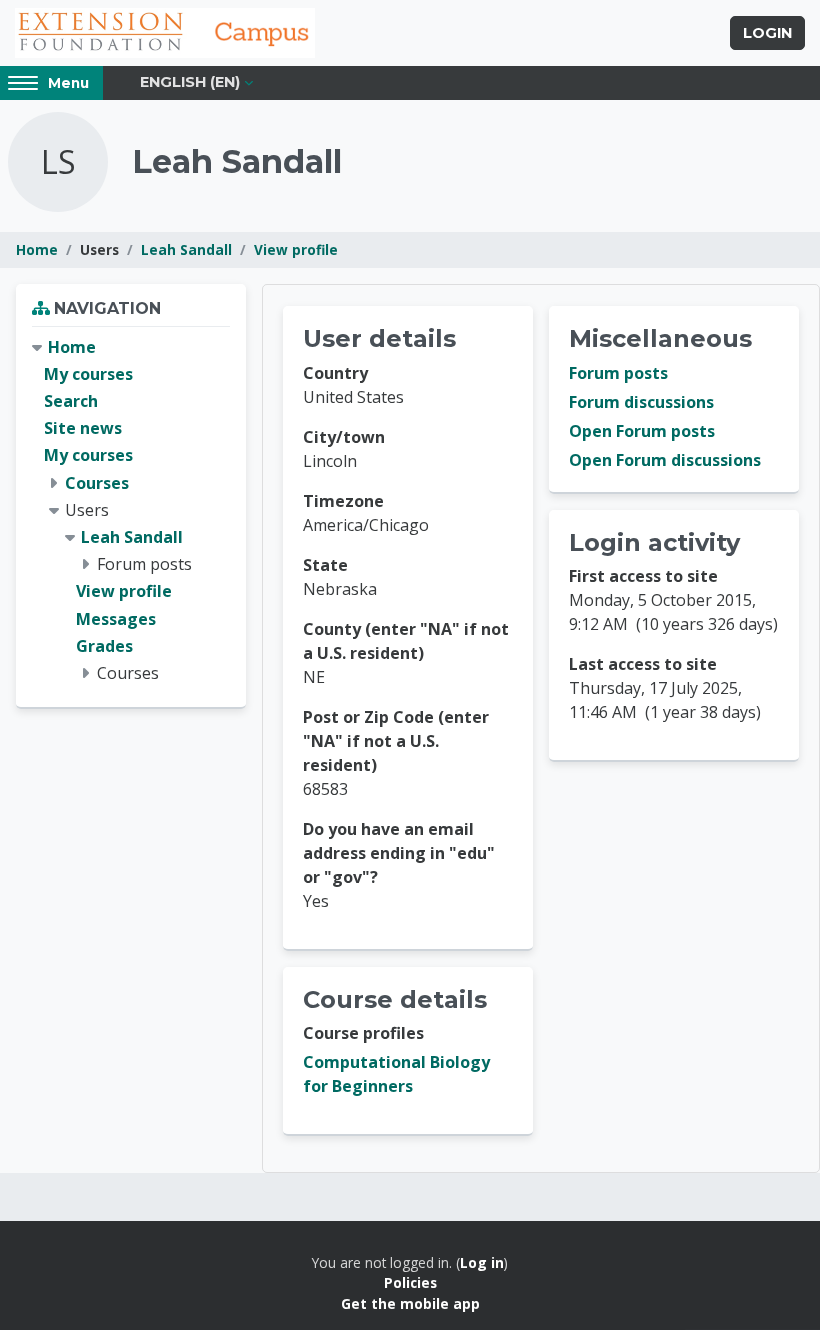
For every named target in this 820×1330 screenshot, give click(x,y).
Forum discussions (641, 402)
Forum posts (618, 373)
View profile (296, 249)
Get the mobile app (410, 1303)
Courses (97, 483)
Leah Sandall (186, 249)
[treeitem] (131, 510)
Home (37, 249)
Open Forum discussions (665, 460)
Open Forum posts (642, 431)
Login (767, 33)
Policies (410, 1282)
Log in (482, 1262)
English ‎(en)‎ (190, 82)
